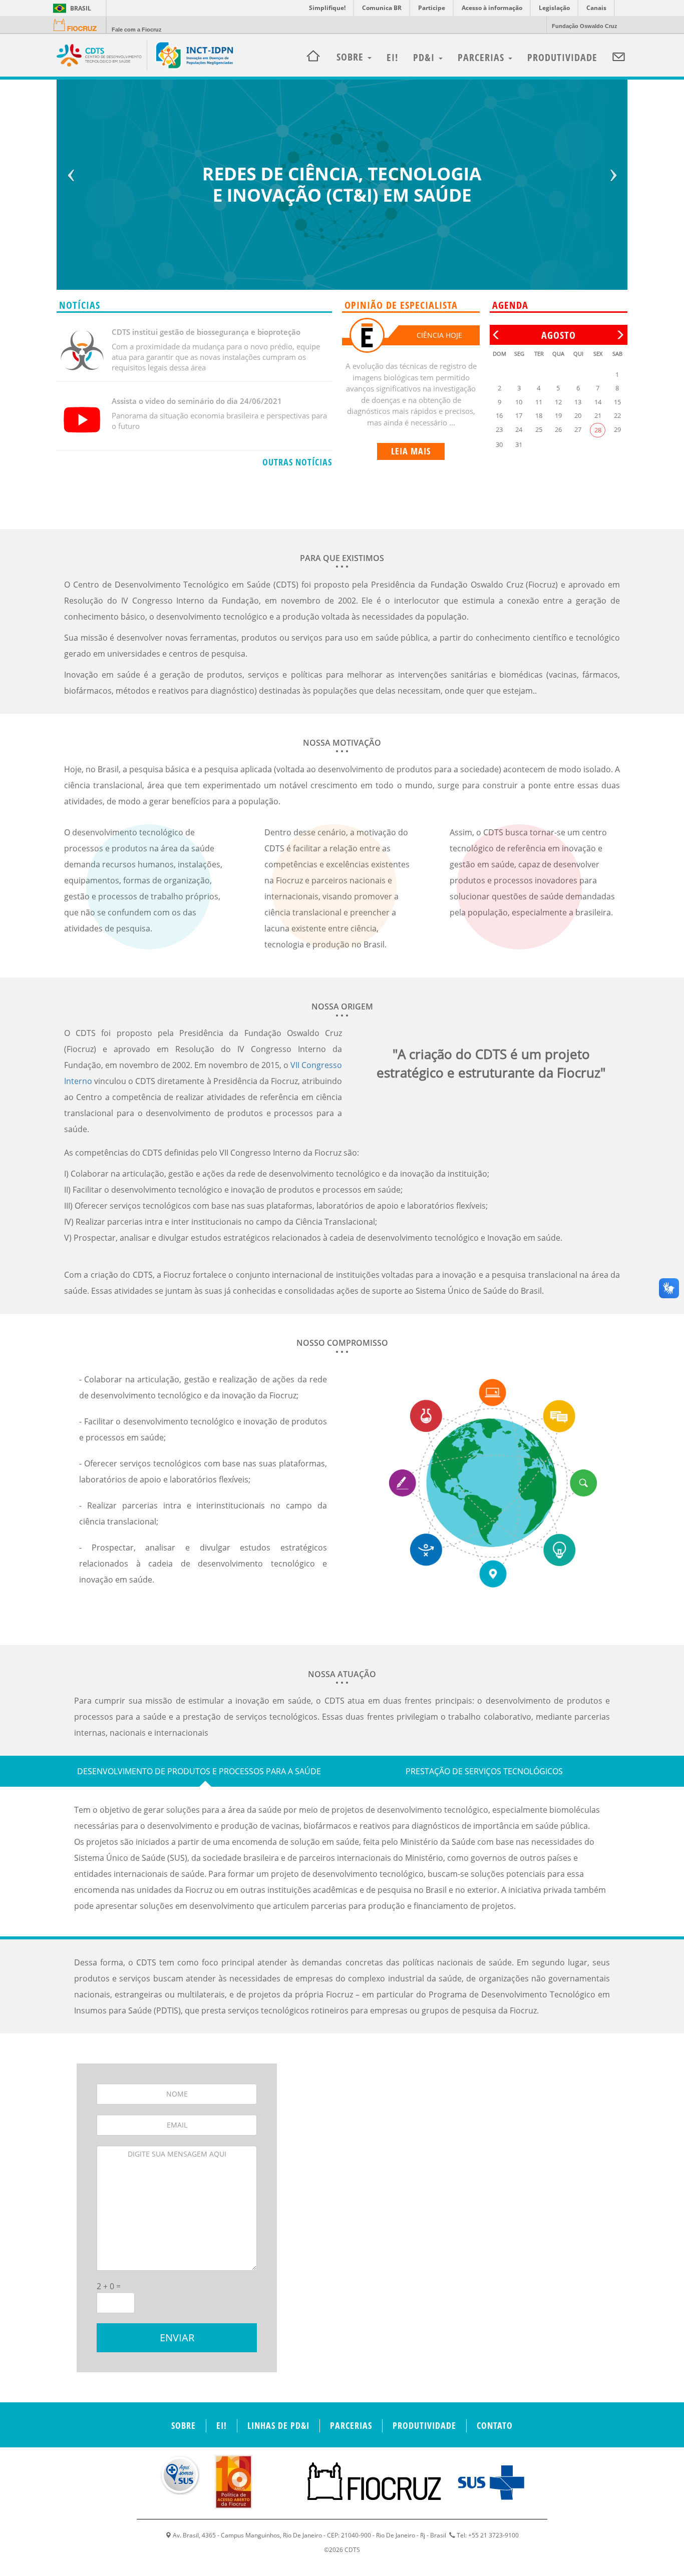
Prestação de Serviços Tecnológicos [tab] (484, 1771)
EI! (392, 57)
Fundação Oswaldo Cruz (585, 26)
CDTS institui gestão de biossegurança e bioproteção (206, 332)
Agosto (559, 335)
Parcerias (482, 57)
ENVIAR (177, 2338)
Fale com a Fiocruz (137, 30)
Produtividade (562, 57)
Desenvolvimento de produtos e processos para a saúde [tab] (199, 1771)
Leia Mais (411, 451)
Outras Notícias (297, 462)
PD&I (425, 57)
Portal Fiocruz (78, 25)
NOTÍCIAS (80, 305)
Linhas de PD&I (278, 2425)
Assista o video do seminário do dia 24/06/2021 (197, 401)
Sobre (184, 2425)
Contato (495, 2425)
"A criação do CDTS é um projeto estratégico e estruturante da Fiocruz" (491, 1063)
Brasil (70, 8)
